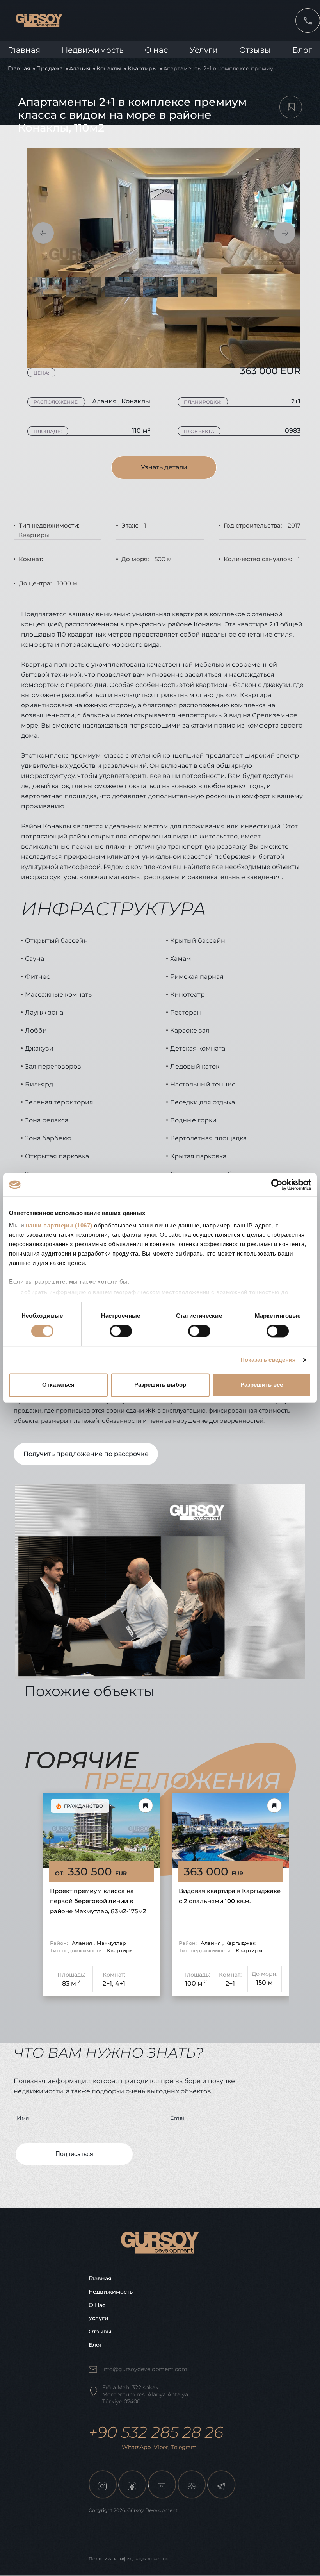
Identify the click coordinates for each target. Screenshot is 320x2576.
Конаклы (109, 68)
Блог (302, 50)
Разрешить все (262, 1385)
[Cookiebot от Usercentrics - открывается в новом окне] (277, 1185)
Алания (80, 68)
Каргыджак (240, 1943)
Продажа (50, 68)
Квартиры (142, 68)
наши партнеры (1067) (59, 1225)
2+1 (230, 1983)
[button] (43, 233)
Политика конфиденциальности (128, 2559)
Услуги (204, 50)
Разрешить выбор (160, 1385)
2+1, (108, 1983)
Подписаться (74, 2154)
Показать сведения (268, 1360)
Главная (24, 50)
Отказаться (58, 1385)
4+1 (120, 1983)
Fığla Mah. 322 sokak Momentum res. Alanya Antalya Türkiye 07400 (145, 2394)
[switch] (121, 1331)
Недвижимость (92, 50)
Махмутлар (111, 1943)
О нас (97, 2305)
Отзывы (255, 50)
